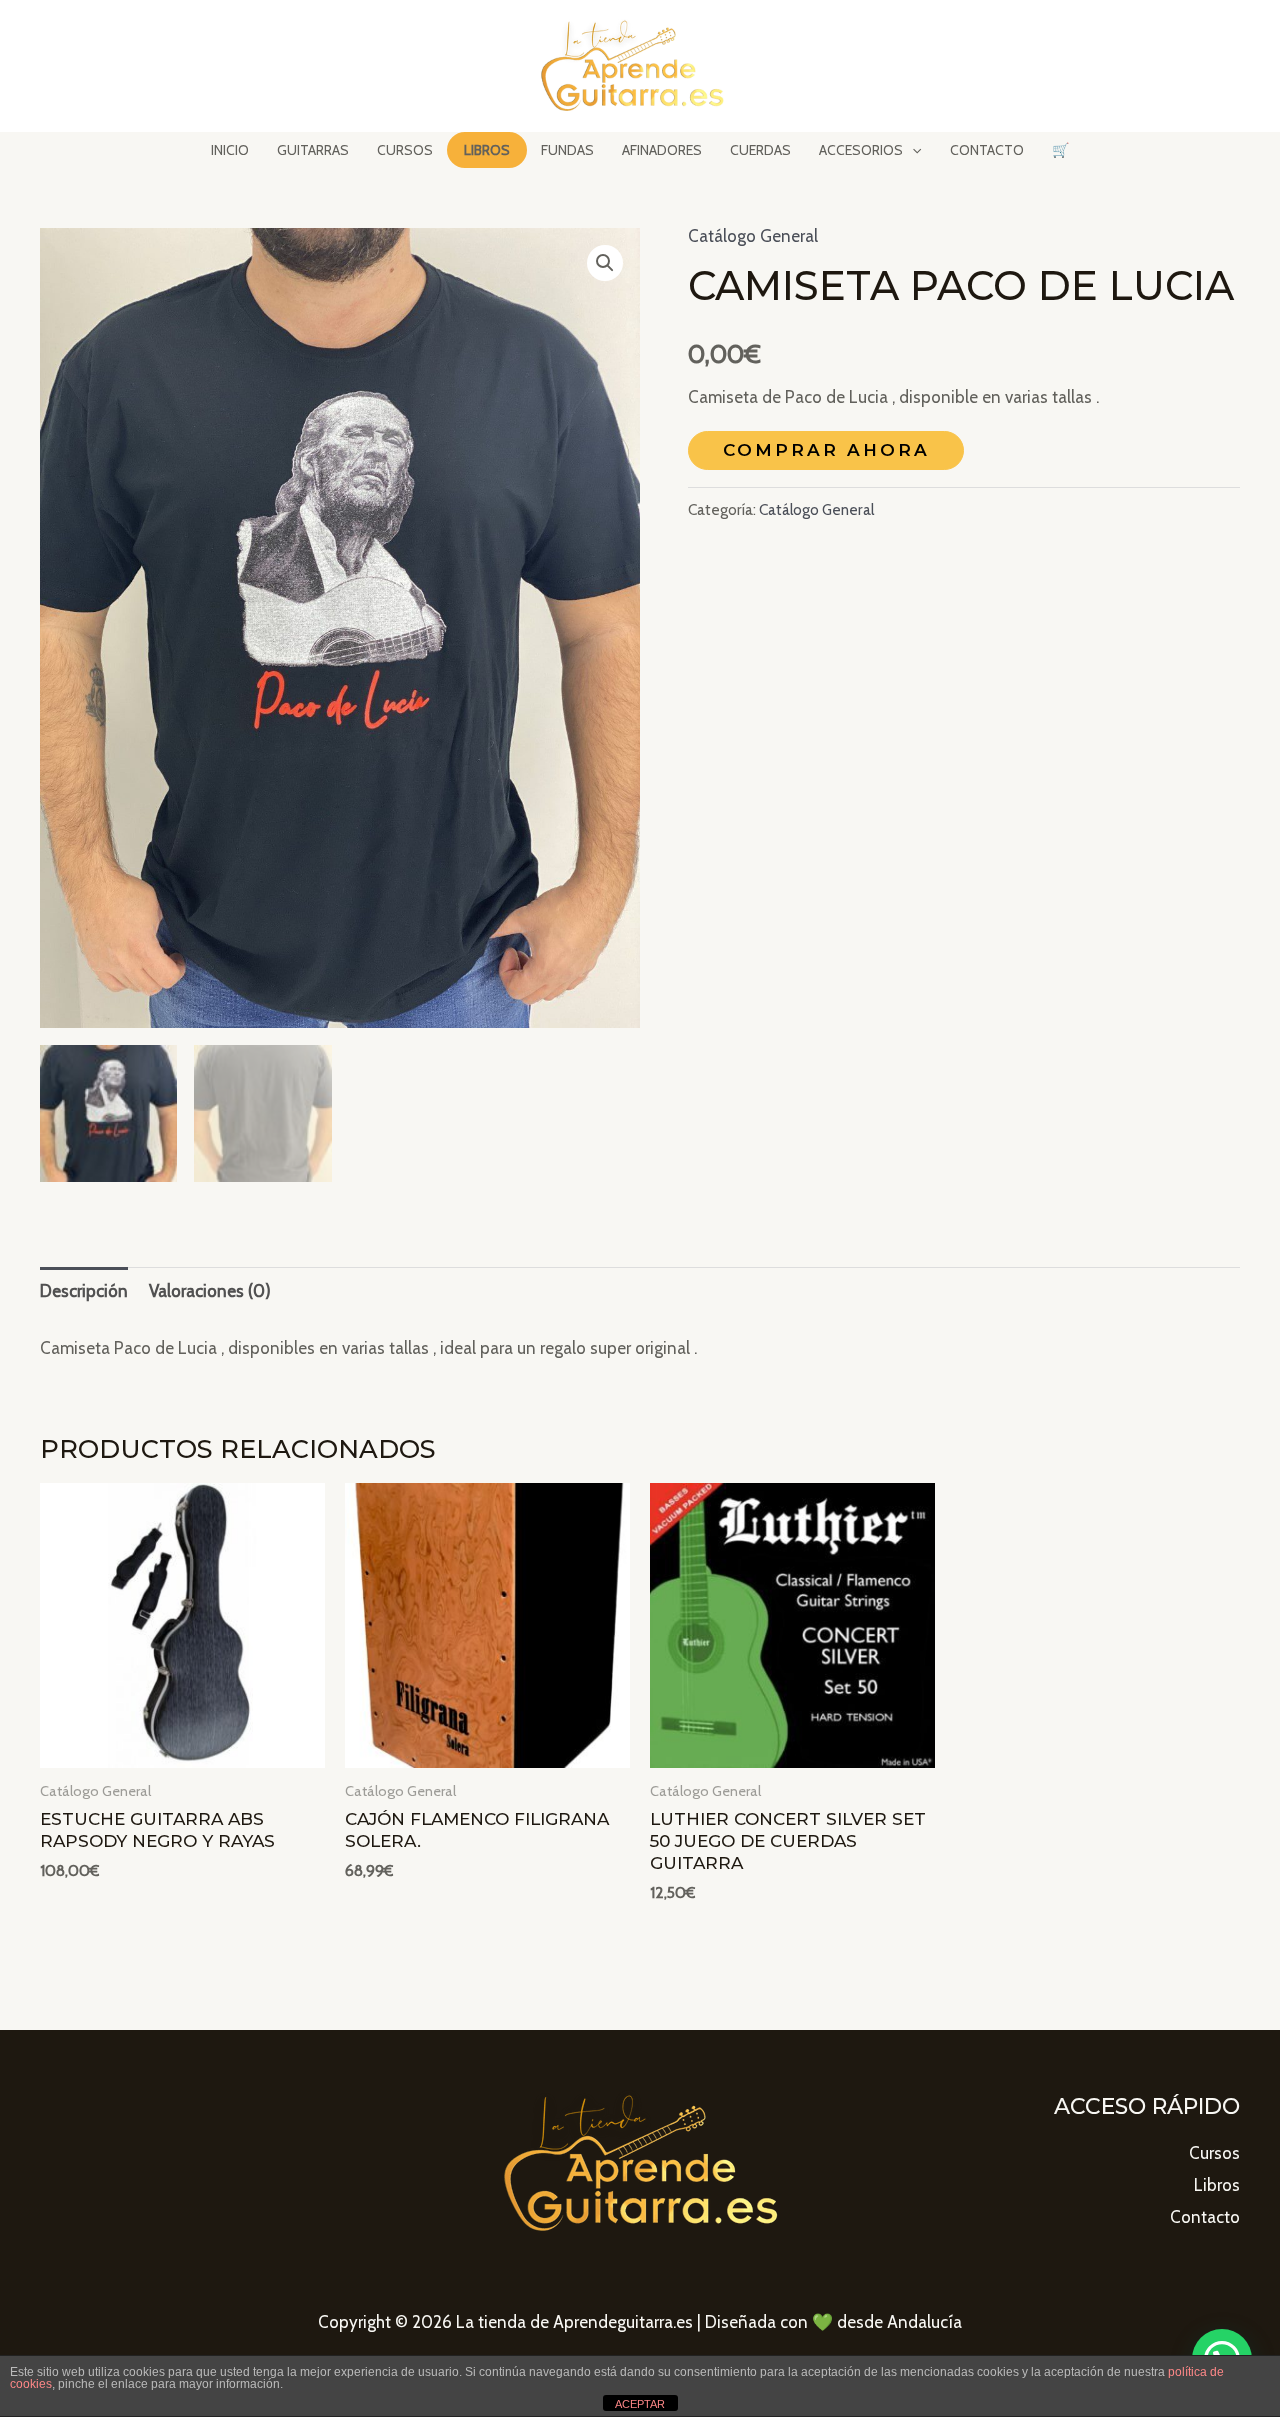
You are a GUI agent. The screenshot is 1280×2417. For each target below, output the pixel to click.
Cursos (1214, 2153)
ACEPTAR (640, 2404)
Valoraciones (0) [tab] (210, 1291)
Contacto (1205, 2217)
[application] (912, 150)
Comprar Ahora (826, 450)
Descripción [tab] (84, 1291)
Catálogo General (753, 236)
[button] (605, 263)
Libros (1217, 2185)
